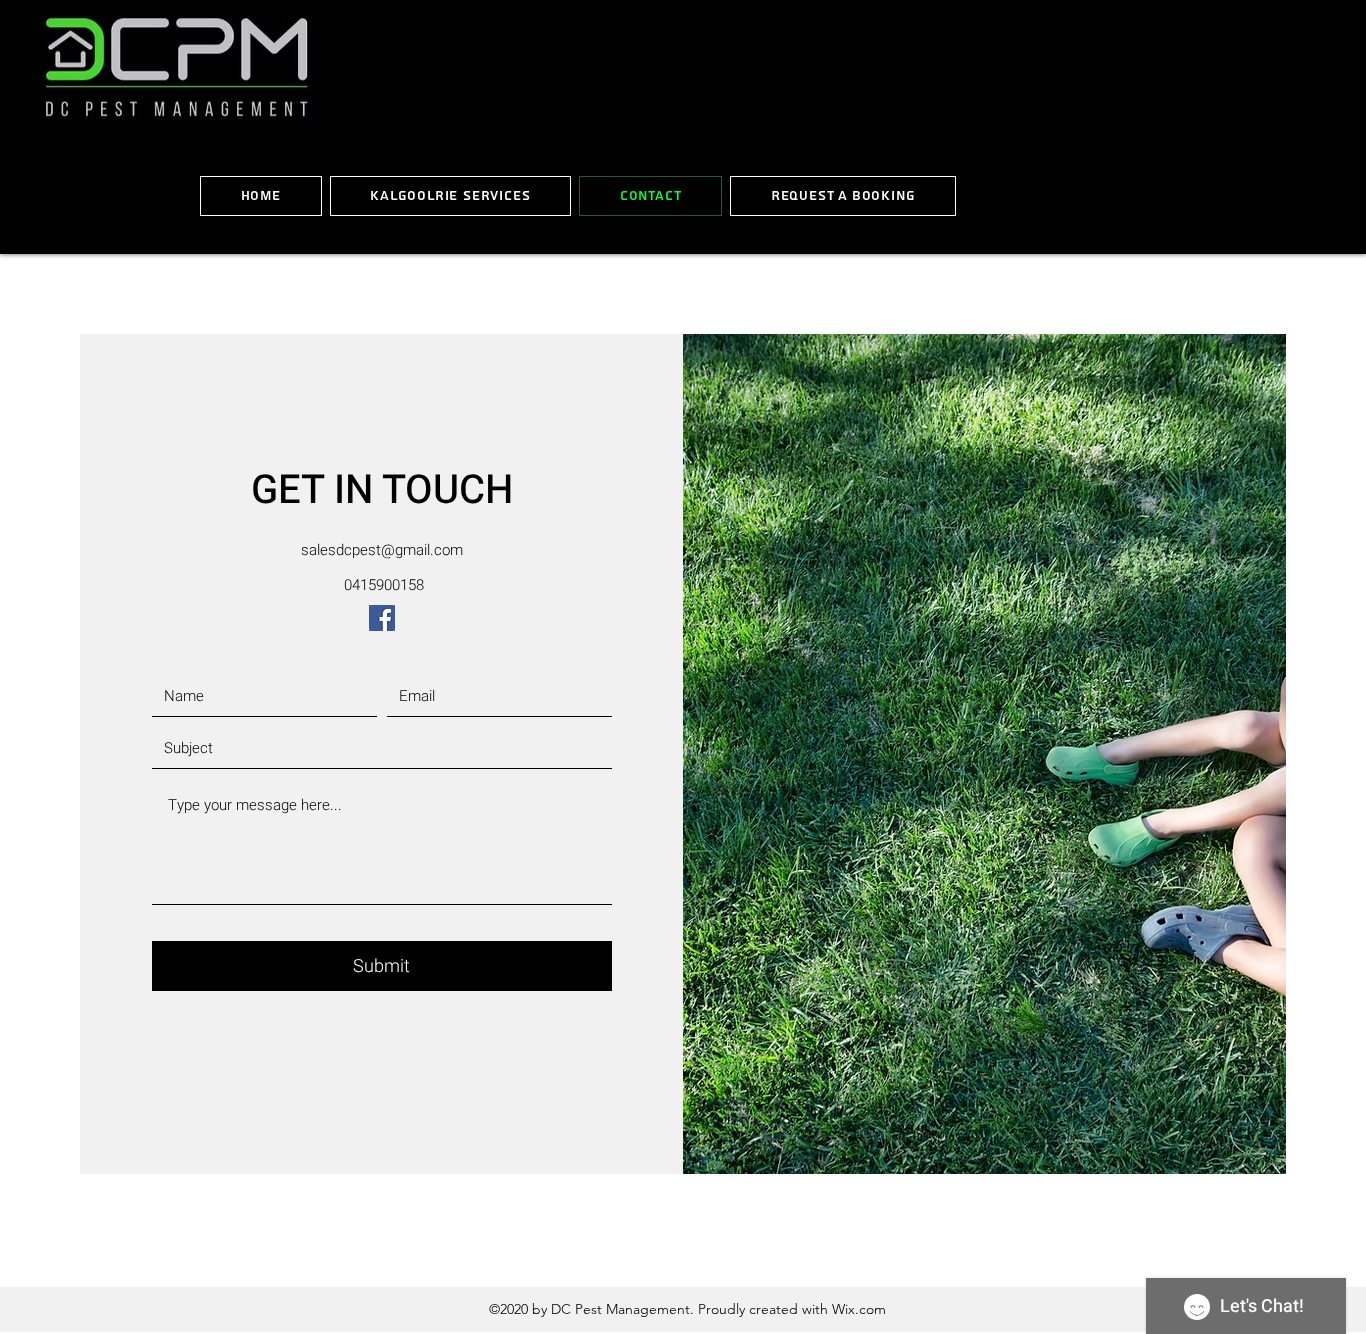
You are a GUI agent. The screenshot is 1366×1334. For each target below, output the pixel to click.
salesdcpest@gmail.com (382, 550)
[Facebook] (382, 618)
